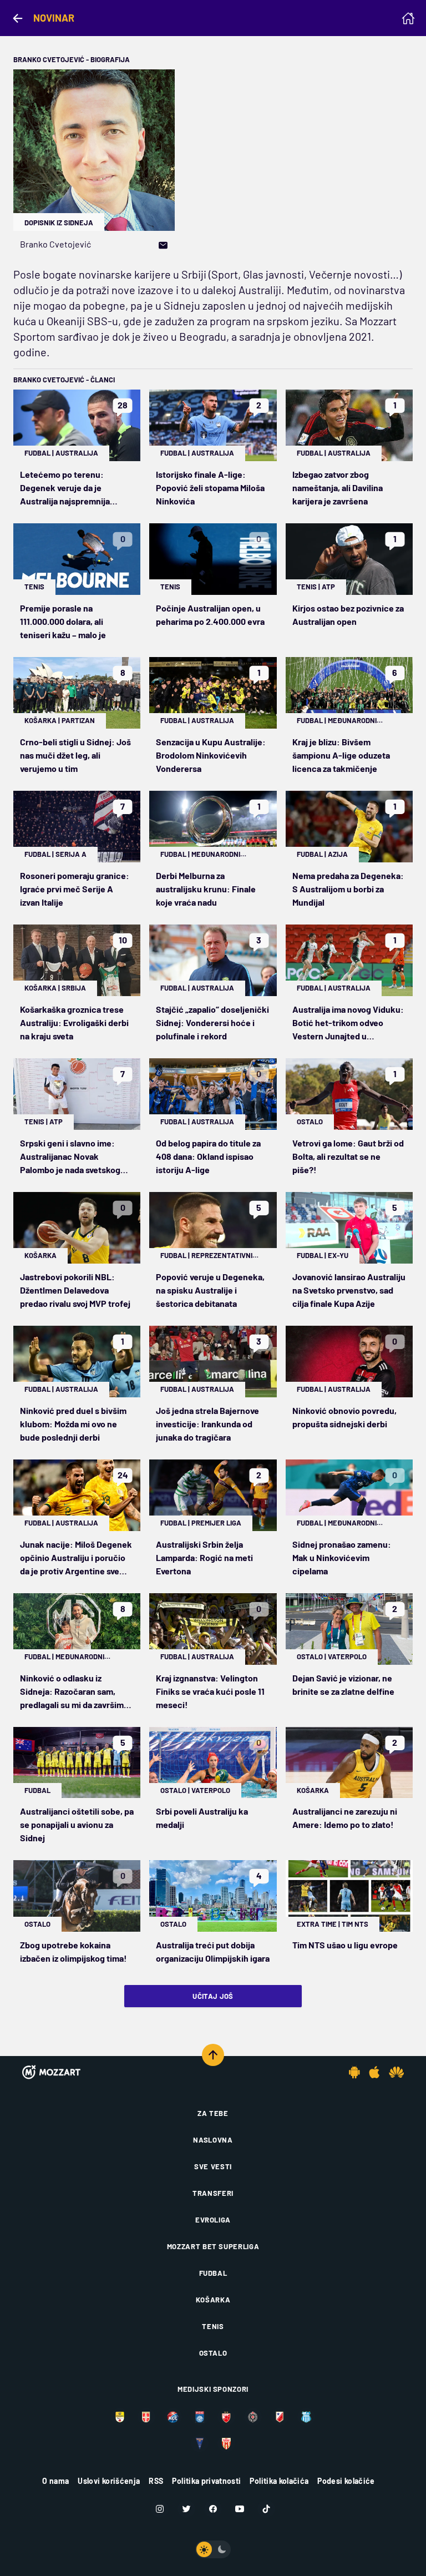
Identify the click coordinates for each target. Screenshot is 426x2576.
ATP (328, 587)
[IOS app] (374, 2072)
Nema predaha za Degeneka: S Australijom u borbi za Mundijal (348, 889)
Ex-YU (338, 1255)
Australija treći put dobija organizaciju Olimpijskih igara (213, 1951)
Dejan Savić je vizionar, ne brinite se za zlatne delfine (343, 1684)
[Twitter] (186, 2509)
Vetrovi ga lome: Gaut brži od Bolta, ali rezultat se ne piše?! (348, 1156)
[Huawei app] (396, 2072)
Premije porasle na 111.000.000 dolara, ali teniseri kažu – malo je (63, 621)
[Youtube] (240, 2509)
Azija (338, 854)
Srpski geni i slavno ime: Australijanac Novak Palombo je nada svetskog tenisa (70, 1157)
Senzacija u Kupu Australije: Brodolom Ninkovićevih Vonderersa (211, 755)
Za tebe (213, 2113)
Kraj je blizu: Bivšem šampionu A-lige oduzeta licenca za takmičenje (341, 755)
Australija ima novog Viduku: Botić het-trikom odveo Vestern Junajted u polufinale (348, 1023)
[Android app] (354, 2072)
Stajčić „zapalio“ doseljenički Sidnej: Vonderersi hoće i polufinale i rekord (212, 1022)
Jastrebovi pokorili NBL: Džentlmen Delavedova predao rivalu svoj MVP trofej (75, 1290)
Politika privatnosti (206, 2481)
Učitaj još (213, 1996)
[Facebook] (213, 2509)
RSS (156, 2481)
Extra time (317, 1924)
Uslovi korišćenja (109, 2481)
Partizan (78, 720)
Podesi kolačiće (346, 2481)
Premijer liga (216, 1523)
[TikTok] (266, 2509)
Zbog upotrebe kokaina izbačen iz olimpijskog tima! (73, 1951)
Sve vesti (213, 2166)
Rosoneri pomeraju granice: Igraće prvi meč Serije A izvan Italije (75, 889)
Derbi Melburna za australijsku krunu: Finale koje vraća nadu (206, 889)
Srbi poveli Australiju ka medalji (202, 1818)
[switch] (213, 2549)
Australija (77, 453)
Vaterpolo (347, 1656)
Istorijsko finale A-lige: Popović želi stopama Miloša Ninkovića (210, 488)
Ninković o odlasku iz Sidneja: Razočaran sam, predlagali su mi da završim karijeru (72, 1692)
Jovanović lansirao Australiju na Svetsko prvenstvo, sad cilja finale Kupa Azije (349, 1290)
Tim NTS (355, 1924)
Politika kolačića (279, 2481)
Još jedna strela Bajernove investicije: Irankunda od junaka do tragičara (207, 1424)
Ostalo (310, 1122)
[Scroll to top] (213, 2055)
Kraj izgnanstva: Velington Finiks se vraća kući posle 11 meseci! (210, 1691)
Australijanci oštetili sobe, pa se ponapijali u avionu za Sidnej (77, 1824)
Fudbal (37, 453)
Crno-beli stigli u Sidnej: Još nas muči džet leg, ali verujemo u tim (75, 755)
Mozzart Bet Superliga (213, 2246)
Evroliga (213, 2220)
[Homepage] (408, 18)
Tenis (34, 587)
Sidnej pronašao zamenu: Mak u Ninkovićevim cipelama (342, 1557)
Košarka (40, 720)
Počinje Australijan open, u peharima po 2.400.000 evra (210, 615)
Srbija (74, 988)
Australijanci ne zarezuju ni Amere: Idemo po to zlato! (345, 1818)
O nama (55, 2481)
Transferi (213, 2193)
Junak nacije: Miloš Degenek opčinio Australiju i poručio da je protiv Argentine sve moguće (76, 1558)
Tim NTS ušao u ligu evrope (345, 1945)
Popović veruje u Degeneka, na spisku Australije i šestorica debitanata (210, 1290)
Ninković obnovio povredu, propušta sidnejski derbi (344, 1417)
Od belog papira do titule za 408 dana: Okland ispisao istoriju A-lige (208, 1156)
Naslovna (213, 2140)
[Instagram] (160, 2509)
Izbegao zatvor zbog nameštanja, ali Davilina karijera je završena (338, 488)
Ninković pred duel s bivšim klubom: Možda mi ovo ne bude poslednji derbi (73, 1424)
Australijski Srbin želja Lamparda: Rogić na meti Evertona (204, 1557)
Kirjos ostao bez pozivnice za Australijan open (348, 615)
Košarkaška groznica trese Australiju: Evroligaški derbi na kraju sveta (74, 1022)
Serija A (71, 854)
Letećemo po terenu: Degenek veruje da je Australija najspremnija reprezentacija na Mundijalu (73, 488)
